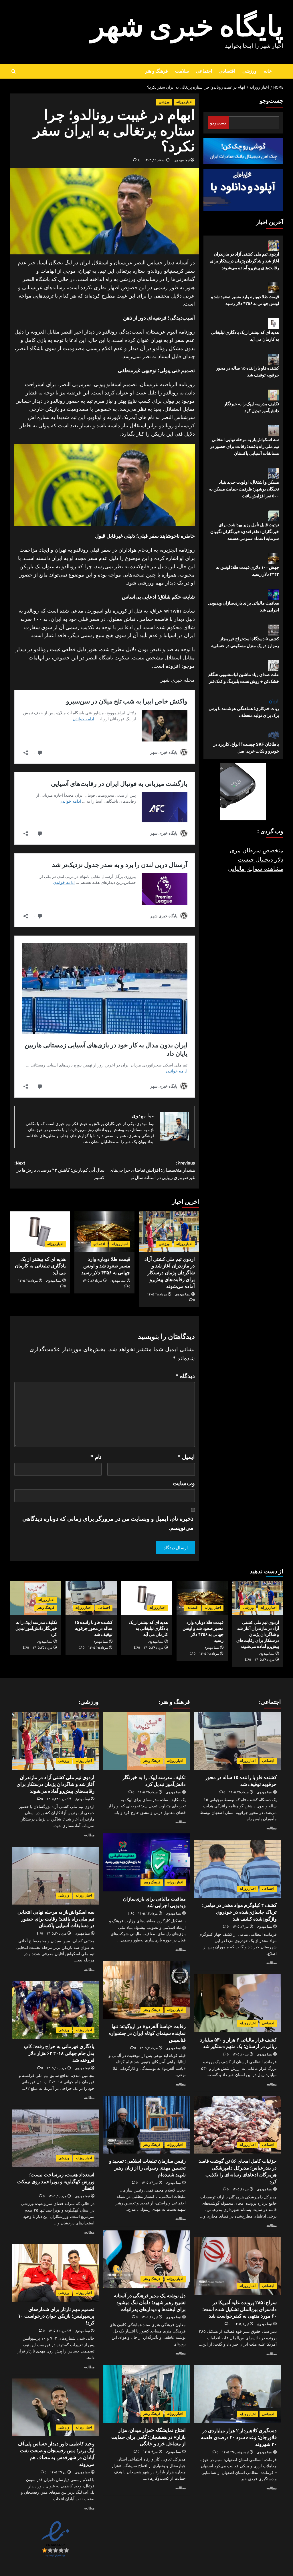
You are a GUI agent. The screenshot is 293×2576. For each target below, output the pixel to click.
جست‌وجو (272, 101)
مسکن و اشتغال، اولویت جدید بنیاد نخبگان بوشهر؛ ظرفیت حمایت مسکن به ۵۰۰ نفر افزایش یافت (244, 489)
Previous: (152, 1170)
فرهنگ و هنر (157, 71)
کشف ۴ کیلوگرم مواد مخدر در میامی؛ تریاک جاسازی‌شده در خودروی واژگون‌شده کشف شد (239, 1912)
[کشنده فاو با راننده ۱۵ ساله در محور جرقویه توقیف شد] (91, 1598)
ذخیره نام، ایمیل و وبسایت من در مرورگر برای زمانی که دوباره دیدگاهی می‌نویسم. (108, 1523)
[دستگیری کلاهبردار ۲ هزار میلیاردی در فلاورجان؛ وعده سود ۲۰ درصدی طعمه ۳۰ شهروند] (238, 2394)
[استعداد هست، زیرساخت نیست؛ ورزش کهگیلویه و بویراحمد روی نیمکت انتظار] (55, 2138)
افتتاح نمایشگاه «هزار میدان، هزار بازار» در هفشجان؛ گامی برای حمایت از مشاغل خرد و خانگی (149, 2437)
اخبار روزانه (184, 102)
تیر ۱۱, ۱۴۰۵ (240, 2189)
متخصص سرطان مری (257, 850)
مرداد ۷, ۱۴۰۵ (149, 2048)
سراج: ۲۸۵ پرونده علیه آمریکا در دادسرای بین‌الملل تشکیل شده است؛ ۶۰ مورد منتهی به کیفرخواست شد (239, 2309)
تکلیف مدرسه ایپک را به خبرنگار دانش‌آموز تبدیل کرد (252, 407)
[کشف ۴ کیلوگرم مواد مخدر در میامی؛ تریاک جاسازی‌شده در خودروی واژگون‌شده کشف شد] (238, 1869)
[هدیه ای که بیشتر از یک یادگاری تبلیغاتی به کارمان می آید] (40, 1231)
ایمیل (186, 1457)
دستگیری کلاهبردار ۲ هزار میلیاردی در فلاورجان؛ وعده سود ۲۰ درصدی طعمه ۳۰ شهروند (239, 2437)
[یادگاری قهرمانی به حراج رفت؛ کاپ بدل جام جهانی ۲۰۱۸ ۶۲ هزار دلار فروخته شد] (55, 2010)
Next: (60, 1170)
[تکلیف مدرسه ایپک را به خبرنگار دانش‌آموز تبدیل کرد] (146, 1741)
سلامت (182, 71)
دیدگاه (185, 1376)
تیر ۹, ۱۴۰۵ (150, 2452)
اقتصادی (227, 71)
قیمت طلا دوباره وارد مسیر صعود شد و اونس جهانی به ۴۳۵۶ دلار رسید (106, 1266)
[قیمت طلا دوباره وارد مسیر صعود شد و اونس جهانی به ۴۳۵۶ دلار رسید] (104, 1231)
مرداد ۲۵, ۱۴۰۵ (98, 1648)
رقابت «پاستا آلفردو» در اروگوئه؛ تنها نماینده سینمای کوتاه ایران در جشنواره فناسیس (147, 2033)
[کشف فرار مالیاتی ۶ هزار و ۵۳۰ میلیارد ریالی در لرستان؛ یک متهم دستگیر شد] (238, 2003)
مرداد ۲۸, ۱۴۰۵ (157, 1294)
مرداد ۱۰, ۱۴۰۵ (57, 2068)
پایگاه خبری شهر (187, 27)
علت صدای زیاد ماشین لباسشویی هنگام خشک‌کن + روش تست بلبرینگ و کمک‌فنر (244, 678)
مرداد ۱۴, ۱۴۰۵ (148, 1914)
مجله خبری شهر (178, 680)
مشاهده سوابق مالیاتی (256, 869)
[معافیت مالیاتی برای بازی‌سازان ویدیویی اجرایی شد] (146, 1862)
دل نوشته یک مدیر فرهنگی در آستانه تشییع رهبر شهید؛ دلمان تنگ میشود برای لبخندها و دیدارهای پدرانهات (150, 2302)
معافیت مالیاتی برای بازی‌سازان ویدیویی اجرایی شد (243, 606)
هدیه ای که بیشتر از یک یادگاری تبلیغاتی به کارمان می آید (40, 1266)
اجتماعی (204, 71)
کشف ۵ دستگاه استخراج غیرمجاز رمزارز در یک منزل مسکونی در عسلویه (245, 642)
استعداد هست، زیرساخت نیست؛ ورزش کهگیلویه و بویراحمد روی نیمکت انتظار (56, 2182)
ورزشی (250, 71)
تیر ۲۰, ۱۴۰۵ (240, 2054)
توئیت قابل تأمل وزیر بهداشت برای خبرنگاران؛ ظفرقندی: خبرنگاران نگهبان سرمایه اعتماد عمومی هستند (245, 532)
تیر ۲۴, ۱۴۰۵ (240, 1927)
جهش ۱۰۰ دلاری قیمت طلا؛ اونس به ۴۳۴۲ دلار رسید (248, 571)
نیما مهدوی (182, 160)
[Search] (14, 71)
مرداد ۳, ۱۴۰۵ (57, 2331)
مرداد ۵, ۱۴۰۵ (57, 2196)
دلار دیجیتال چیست (261, 860)
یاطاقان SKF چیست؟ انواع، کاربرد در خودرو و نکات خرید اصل (246, 748)
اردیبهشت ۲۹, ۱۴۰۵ (235, 2452)
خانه (268, 71)
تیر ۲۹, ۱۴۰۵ (58, 2472)
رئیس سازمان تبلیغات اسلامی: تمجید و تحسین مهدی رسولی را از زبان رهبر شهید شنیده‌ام (147, 2168)
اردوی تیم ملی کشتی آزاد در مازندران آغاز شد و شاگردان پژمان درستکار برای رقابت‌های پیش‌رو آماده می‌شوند (170, 1273)
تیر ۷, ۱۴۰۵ (241, 2324)
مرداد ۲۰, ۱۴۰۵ (57, 1934)
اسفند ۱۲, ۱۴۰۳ (155, 160)
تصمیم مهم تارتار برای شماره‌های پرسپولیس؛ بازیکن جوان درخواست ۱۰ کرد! (56, 2316)
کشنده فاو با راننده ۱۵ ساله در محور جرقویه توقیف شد (248, 371)
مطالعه (272, 1828)
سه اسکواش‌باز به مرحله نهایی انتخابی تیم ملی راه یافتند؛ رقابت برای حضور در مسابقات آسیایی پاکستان (245, 446)
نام (96, 1457)
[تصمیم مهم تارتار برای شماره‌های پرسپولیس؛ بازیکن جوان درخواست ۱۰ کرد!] (55, 2273)
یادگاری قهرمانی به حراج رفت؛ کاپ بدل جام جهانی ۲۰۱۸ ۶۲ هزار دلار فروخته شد (59, 2053)
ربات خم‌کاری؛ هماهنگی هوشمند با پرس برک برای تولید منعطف (244, 712)
